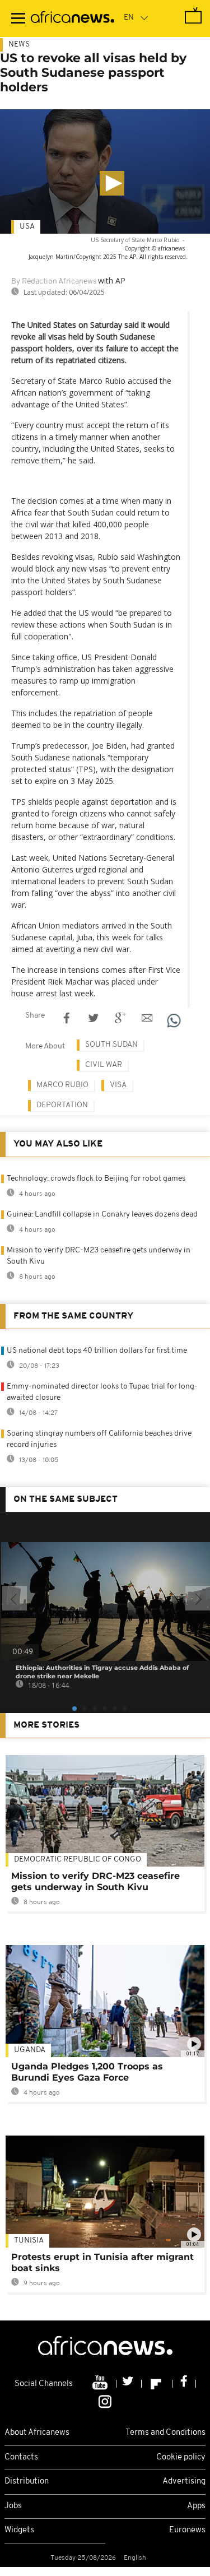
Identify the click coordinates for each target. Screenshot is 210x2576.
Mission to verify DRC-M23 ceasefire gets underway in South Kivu (95, 1881)
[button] (112, 183)
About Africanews (37, 2433)
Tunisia (29, 2241)
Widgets (19, 2530)
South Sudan (111, 1045)
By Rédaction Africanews (54, 282)
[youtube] (101, 2384)
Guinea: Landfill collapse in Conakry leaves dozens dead (102, 1215)
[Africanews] (73, 18)
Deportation (62, 1105)
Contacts (21, 2457)
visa (118, 1085)
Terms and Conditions (165, 2433)
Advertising (184, 2482)
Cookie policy (181, 2457)
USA (27, 227)
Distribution (27, 2482)
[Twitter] (129, 2384)
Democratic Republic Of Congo (78, 1860)
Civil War (104, 1065)
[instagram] (105, 2401)
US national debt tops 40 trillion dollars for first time (97, 1351)
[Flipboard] (157, 2384)
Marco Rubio (62, 1085)
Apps (196, 2506)
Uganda (30, 2050)
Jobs (13, 2506)
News (19, 45)
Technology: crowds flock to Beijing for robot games (96, 1179)
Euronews (187, 2530)
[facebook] (184, 2384)
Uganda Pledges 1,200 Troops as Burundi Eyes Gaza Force (87, 2072)
